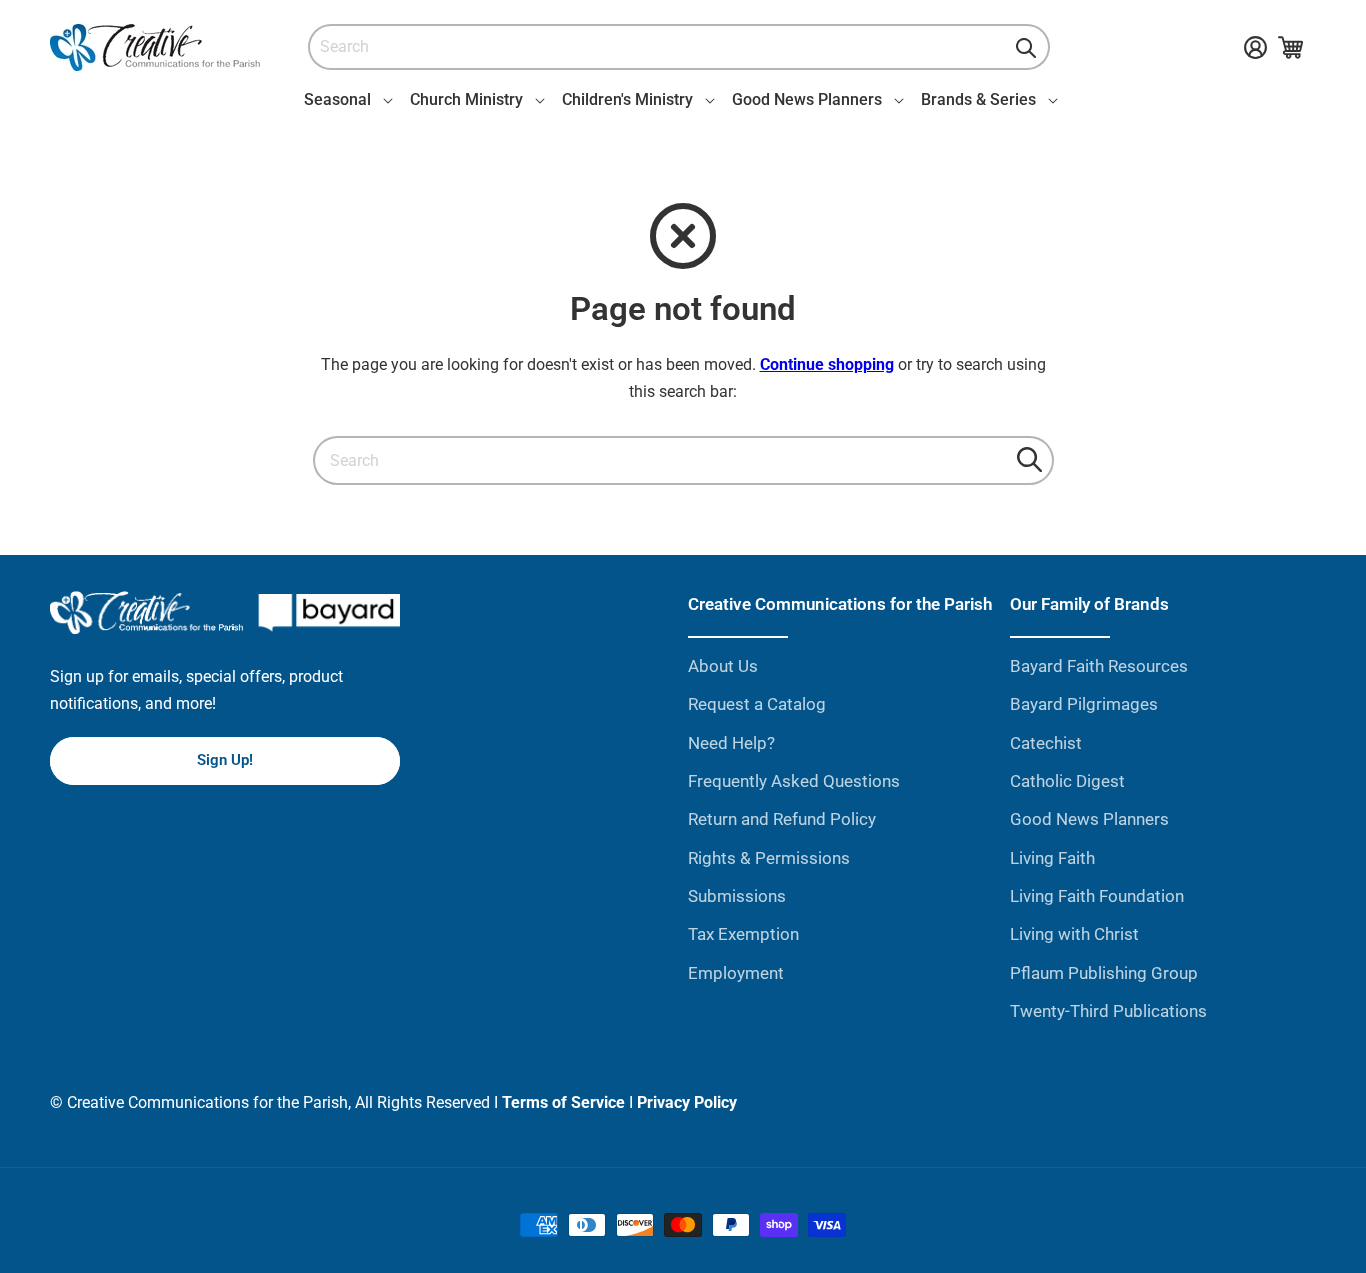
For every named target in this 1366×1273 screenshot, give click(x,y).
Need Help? (731, 743)
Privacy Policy (687, 1102)
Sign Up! (225, 760)
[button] (345, 100)
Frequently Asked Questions (794, 781)
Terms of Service (563, 1102)
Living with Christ (1074, 934)
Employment (736, 973)
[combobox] (679, 47)
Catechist (1046, 743)
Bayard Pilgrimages (1084, 704)
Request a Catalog (757, 704)
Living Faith (1052, 858)
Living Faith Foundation (1097, 896)
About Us (723, 666)
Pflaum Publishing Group (1104, 973)
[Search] (1026, 48)
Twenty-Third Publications (1108, 1011)
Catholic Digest (1067, 781)
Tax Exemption (743, 934)
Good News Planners (1089, 819)
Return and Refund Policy (782, 819)
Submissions (737, 896)
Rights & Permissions (769, 858)
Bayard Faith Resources (1099, 666)
